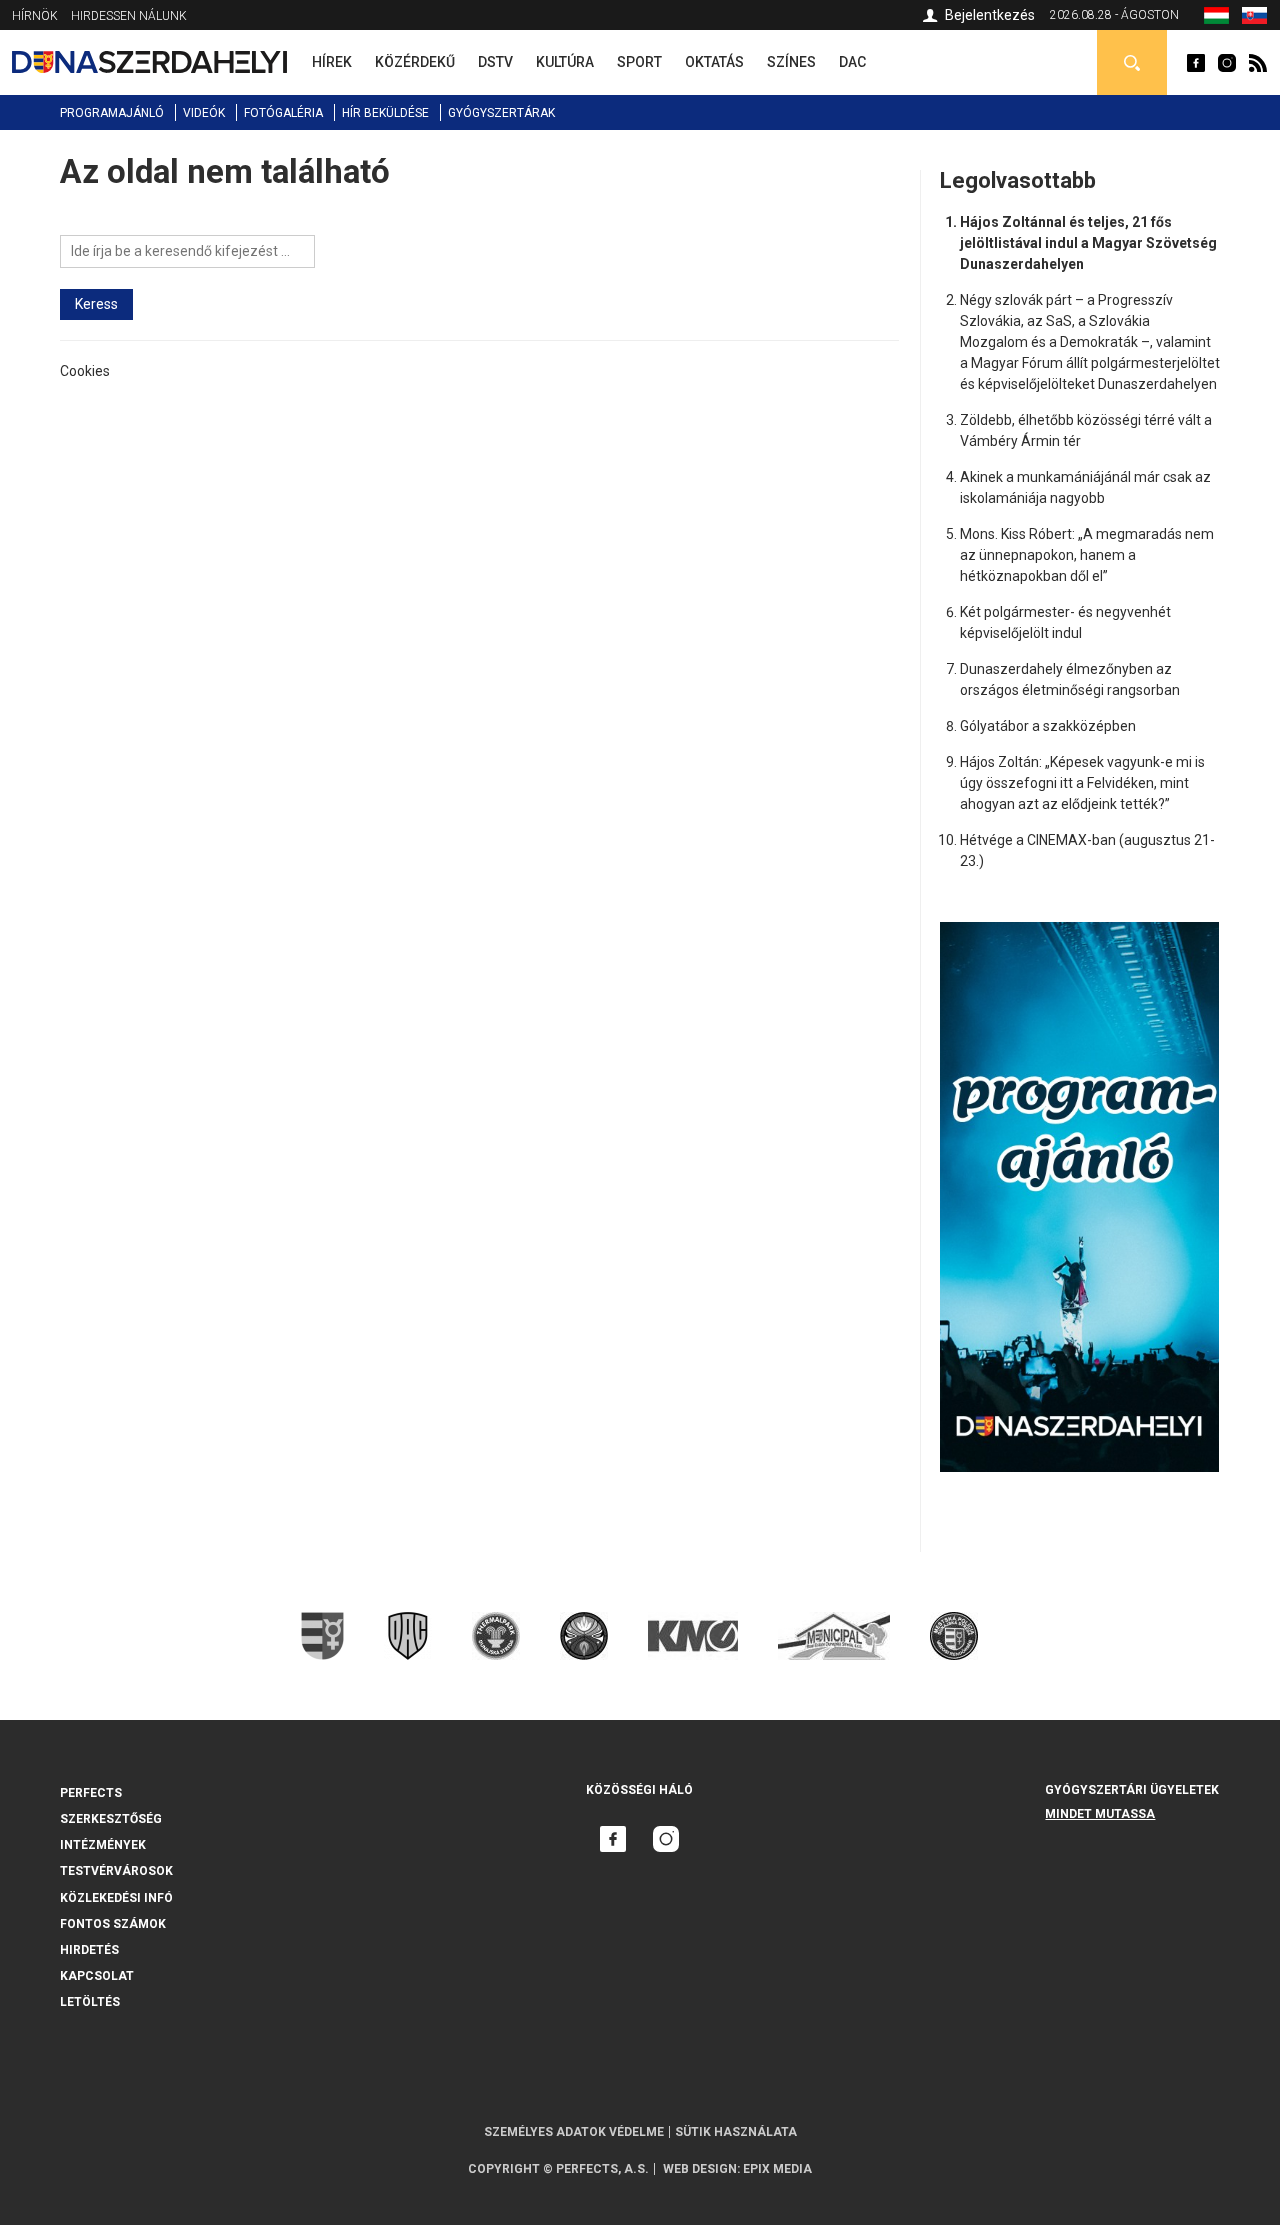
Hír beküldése (385, 113)
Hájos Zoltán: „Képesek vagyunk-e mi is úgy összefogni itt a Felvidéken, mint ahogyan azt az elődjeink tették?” (1082, 783)
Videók (204, 113)
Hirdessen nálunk (129, 16)
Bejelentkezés (990, 15)
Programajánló (112, 113)
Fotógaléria (283, 113)
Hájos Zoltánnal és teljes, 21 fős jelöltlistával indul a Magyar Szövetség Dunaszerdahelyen (1088, 243)
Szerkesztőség (111, 1819)
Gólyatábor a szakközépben (1048, 726)
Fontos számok (113, 1924)
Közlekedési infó (116, 1898)
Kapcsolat (97, 1976)
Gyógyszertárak (501, 113)
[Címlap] (149, 62)
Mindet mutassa (1100, 1814)
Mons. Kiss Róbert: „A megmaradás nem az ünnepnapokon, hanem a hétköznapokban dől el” (1087, 555)
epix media (777, 2169)
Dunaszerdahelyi (1196, 63)
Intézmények (103, 1845)
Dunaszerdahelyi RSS (1258, 63)
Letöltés (90, 2002)
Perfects (91, 1793)
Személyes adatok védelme (574, 2132)
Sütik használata (736, 2132)
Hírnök (35, 16)
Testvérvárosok (116, 1871)
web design (700, 2169)
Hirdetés (89, 1950)
